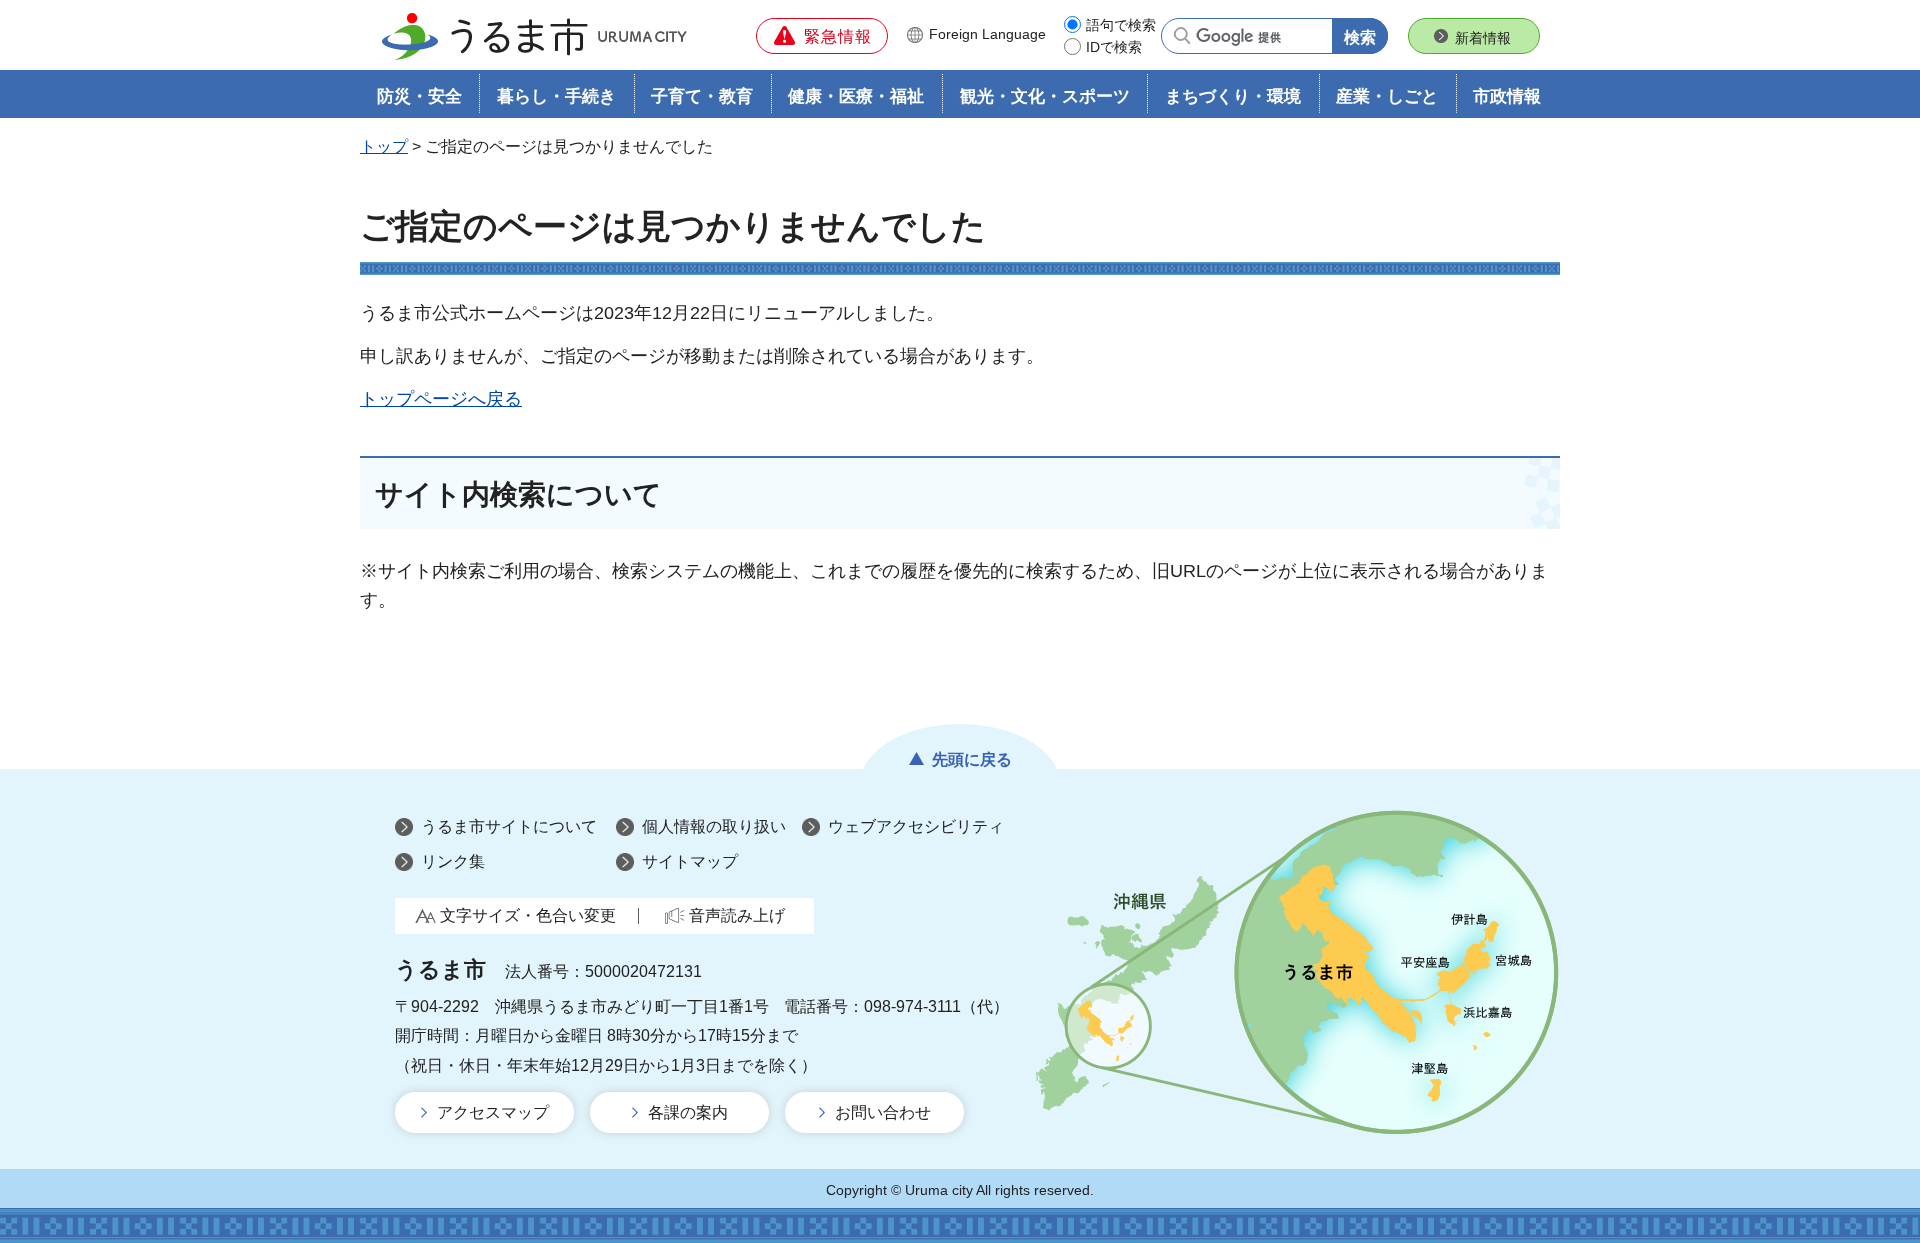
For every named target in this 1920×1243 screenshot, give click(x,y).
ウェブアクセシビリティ (916, 826)
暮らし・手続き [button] (556, 96)
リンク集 (453, 861)
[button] (822, 36)
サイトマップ (690, 861)
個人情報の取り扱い (714, 826)
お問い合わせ (883, 1112)
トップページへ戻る (441, 399)
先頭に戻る (972, 759)
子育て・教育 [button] (702, 96)
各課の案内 (688, 1112)
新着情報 (1483, 38)
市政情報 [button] (1507, 96)
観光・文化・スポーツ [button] (1045, 96)
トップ (384, 146)
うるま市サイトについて (509, 826)
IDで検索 (1114, 47)
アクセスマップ (493, 1112)
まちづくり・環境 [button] (1233, 96)
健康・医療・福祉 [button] (856, 96)
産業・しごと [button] (1387, 96)
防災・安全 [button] (419, 96)
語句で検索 (1121, 25)
